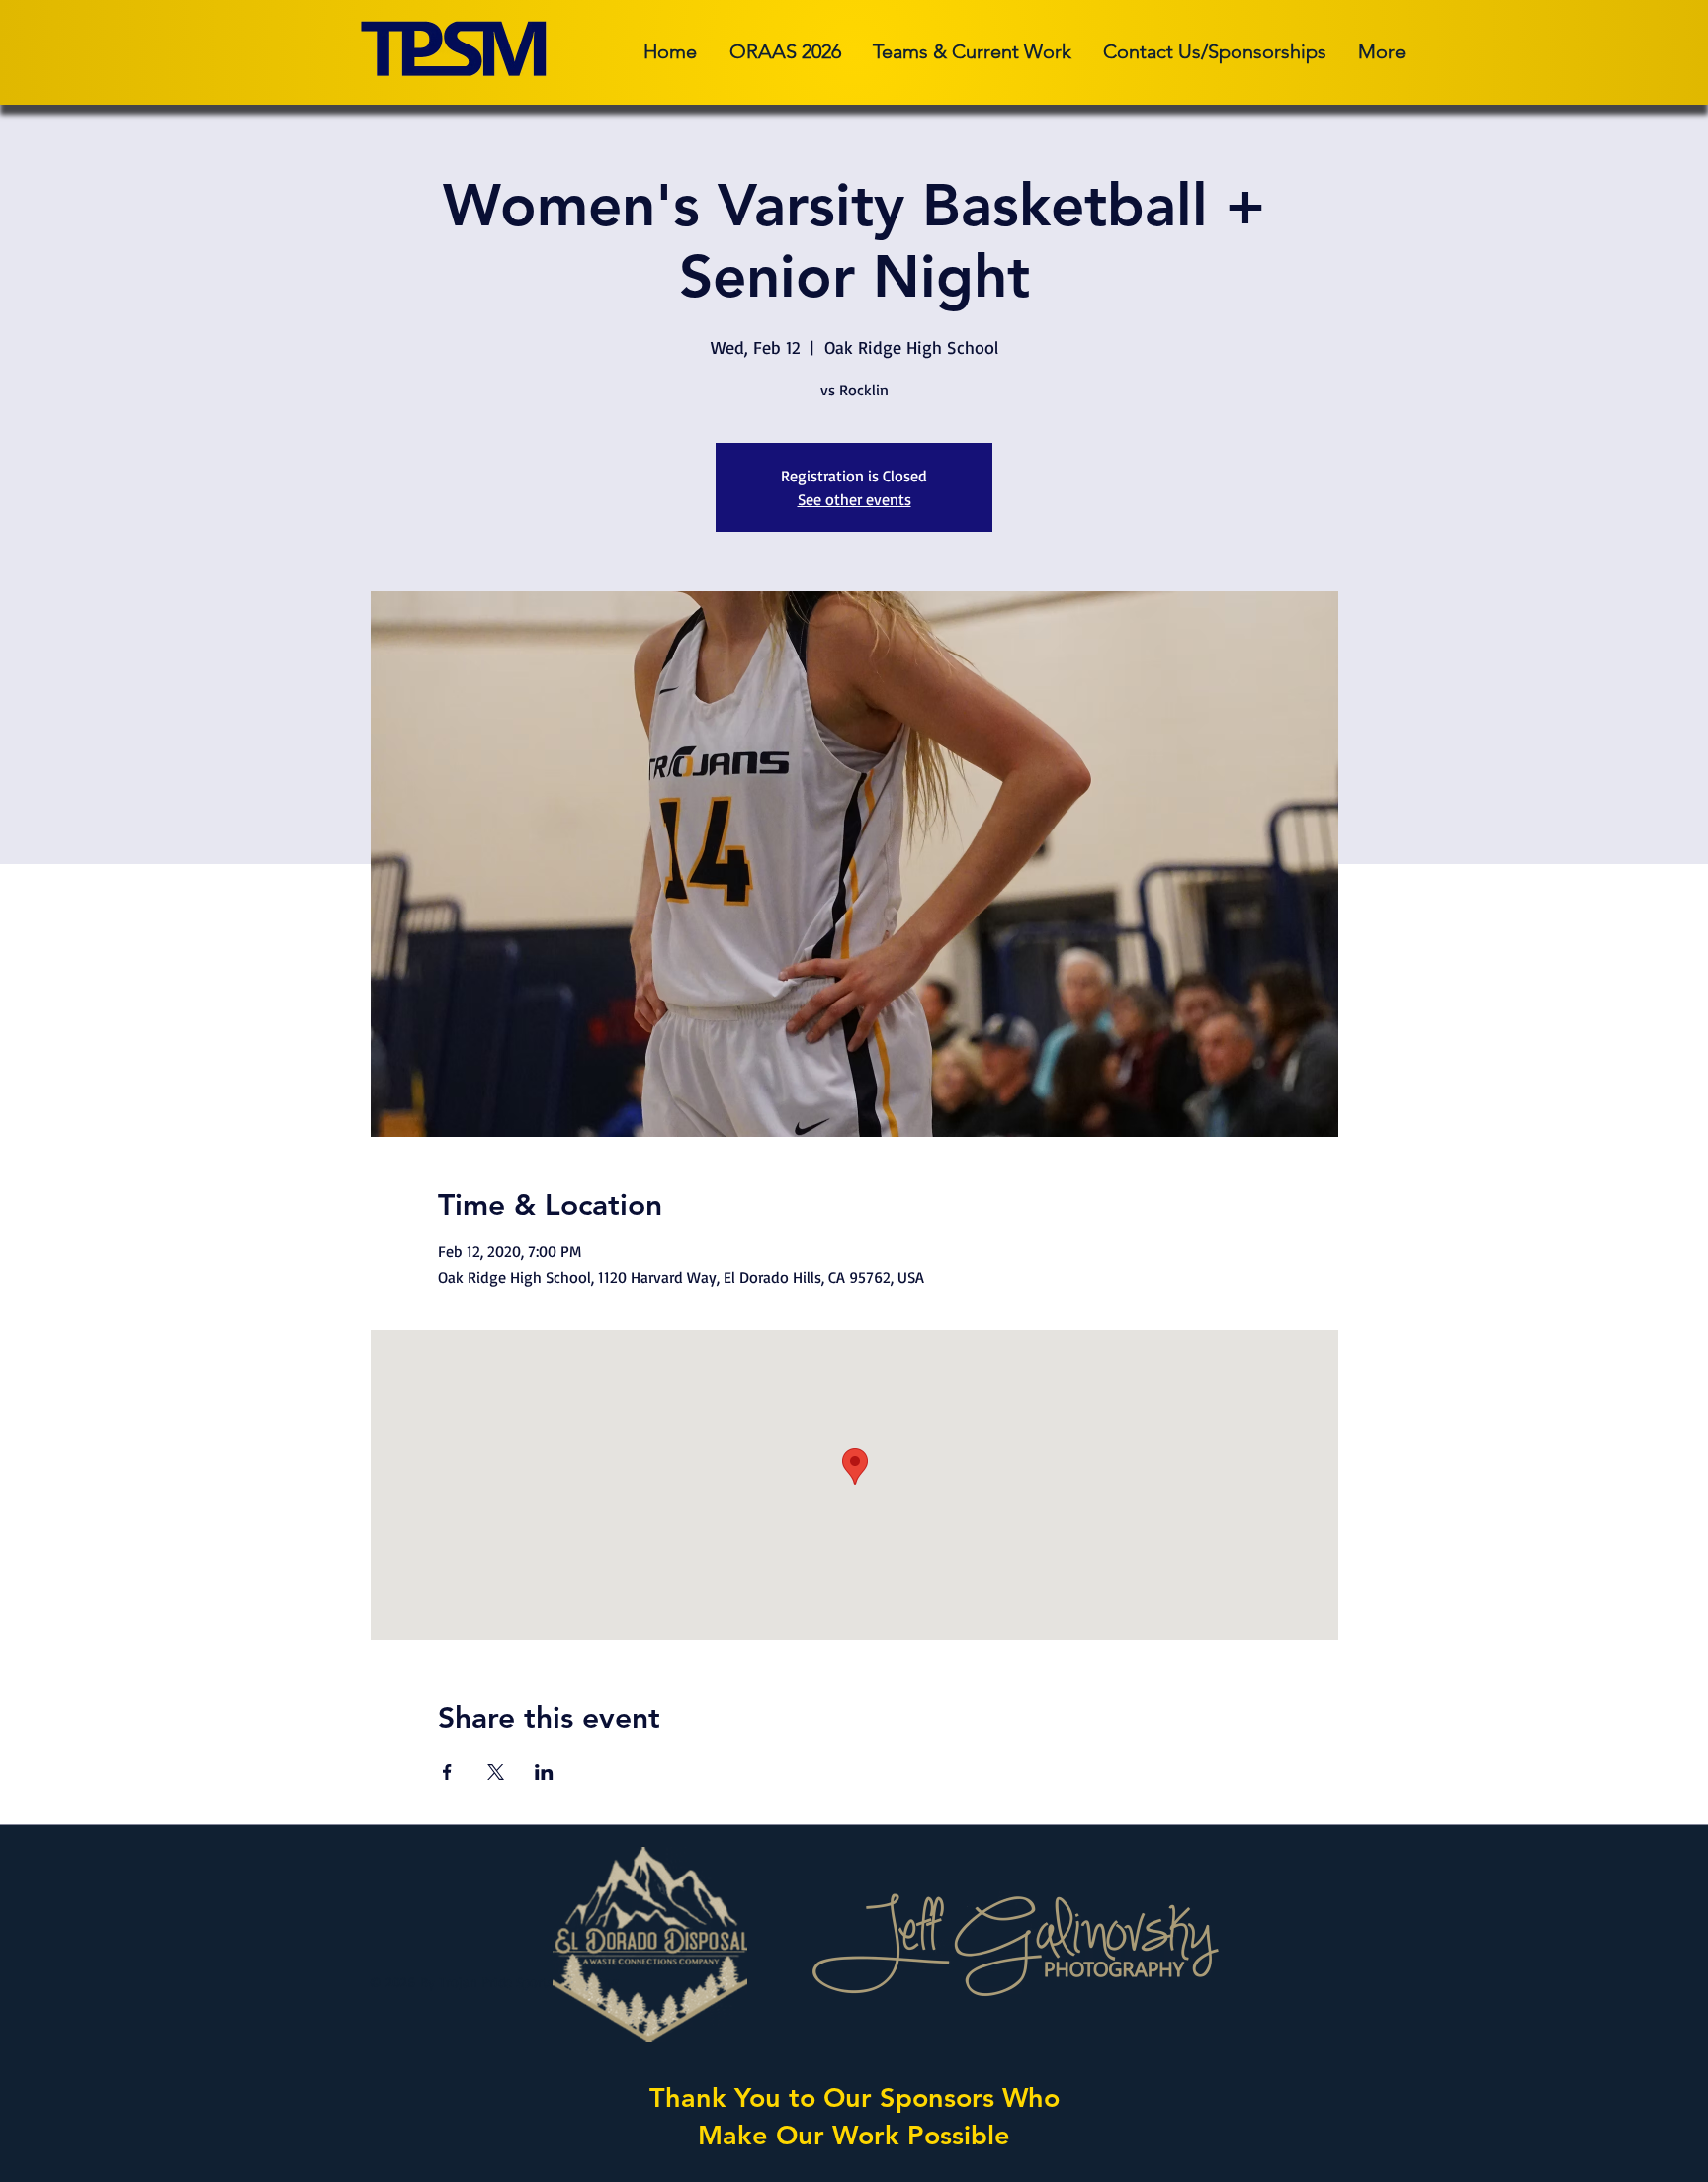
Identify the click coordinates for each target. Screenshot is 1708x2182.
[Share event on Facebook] (447, 1772)
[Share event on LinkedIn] (544, 1772)
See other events (854, 499)
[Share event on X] (496, 1772)
